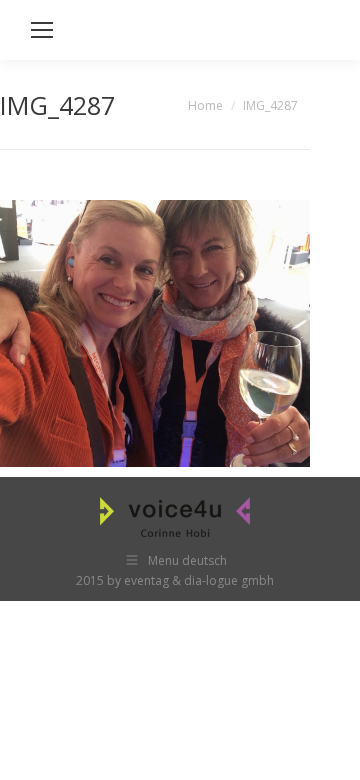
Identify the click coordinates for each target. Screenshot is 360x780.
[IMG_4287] (155, 333)
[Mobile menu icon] (42, 30)
